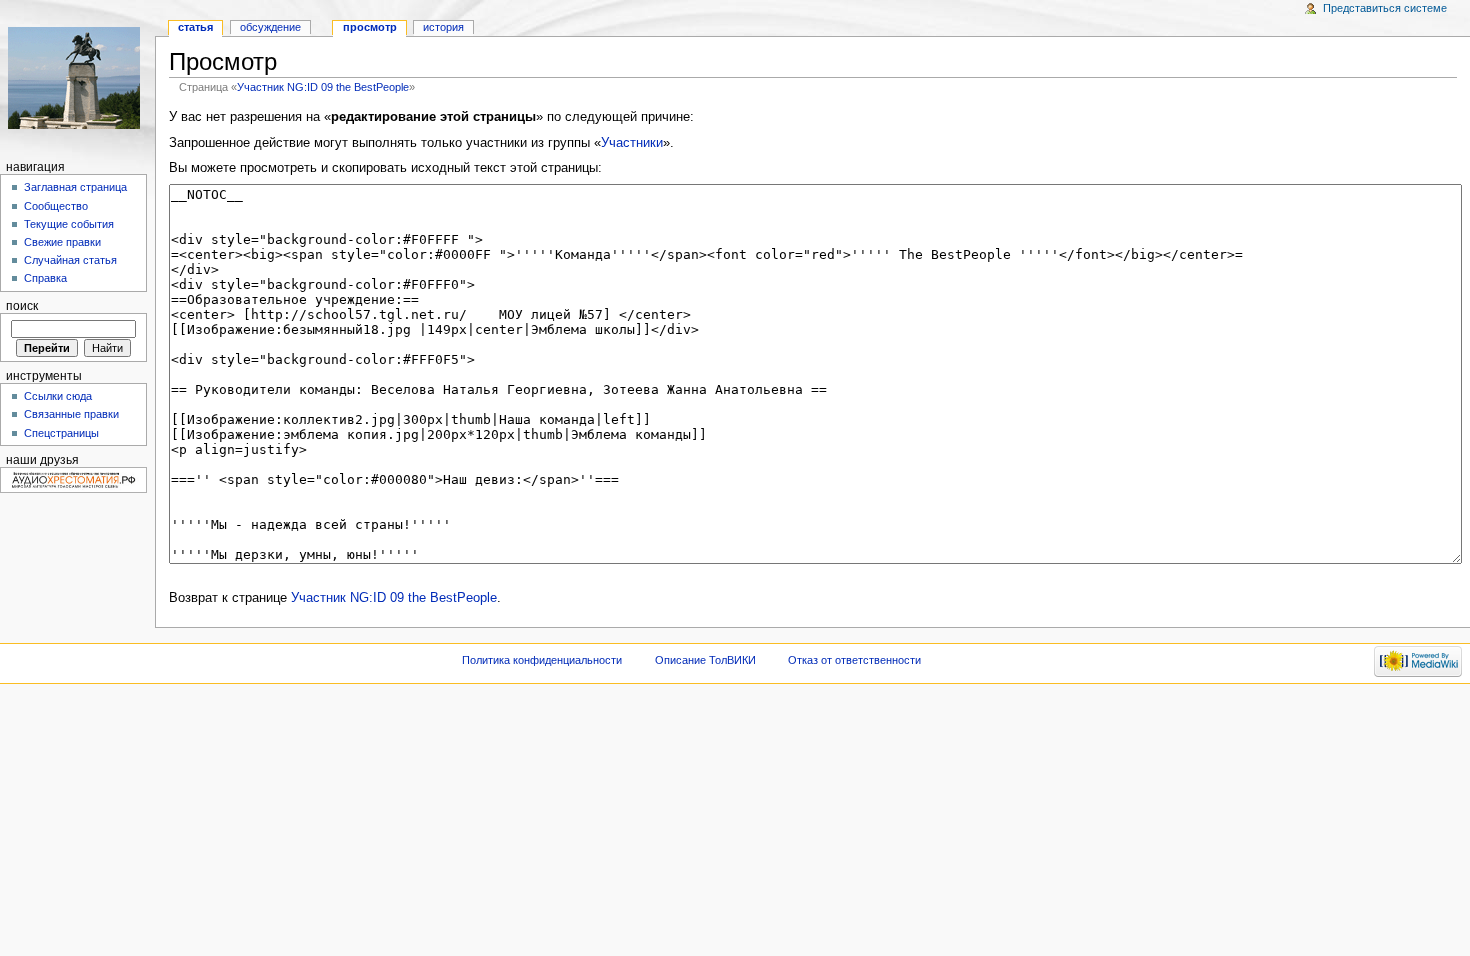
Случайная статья (70, 260)
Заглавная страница (75, 187)
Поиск (22, 306)
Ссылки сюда (58, 396)
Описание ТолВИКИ (705, 660)
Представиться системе (1385, 8)
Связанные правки (71, 414)
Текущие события (69, 224)
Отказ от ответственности (854, 660)
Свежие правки (62, 242)
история (443, 27)
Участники (632, 143)
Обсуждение (270, 27)
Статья (195, 27)
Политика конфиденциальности (542, 660)
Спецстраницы (61, 433)
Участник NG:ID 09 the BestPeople (323, 87)
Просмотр (370, 27)
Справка (45, 278)
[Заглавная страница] (77, 77)
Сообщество (56, 206)
